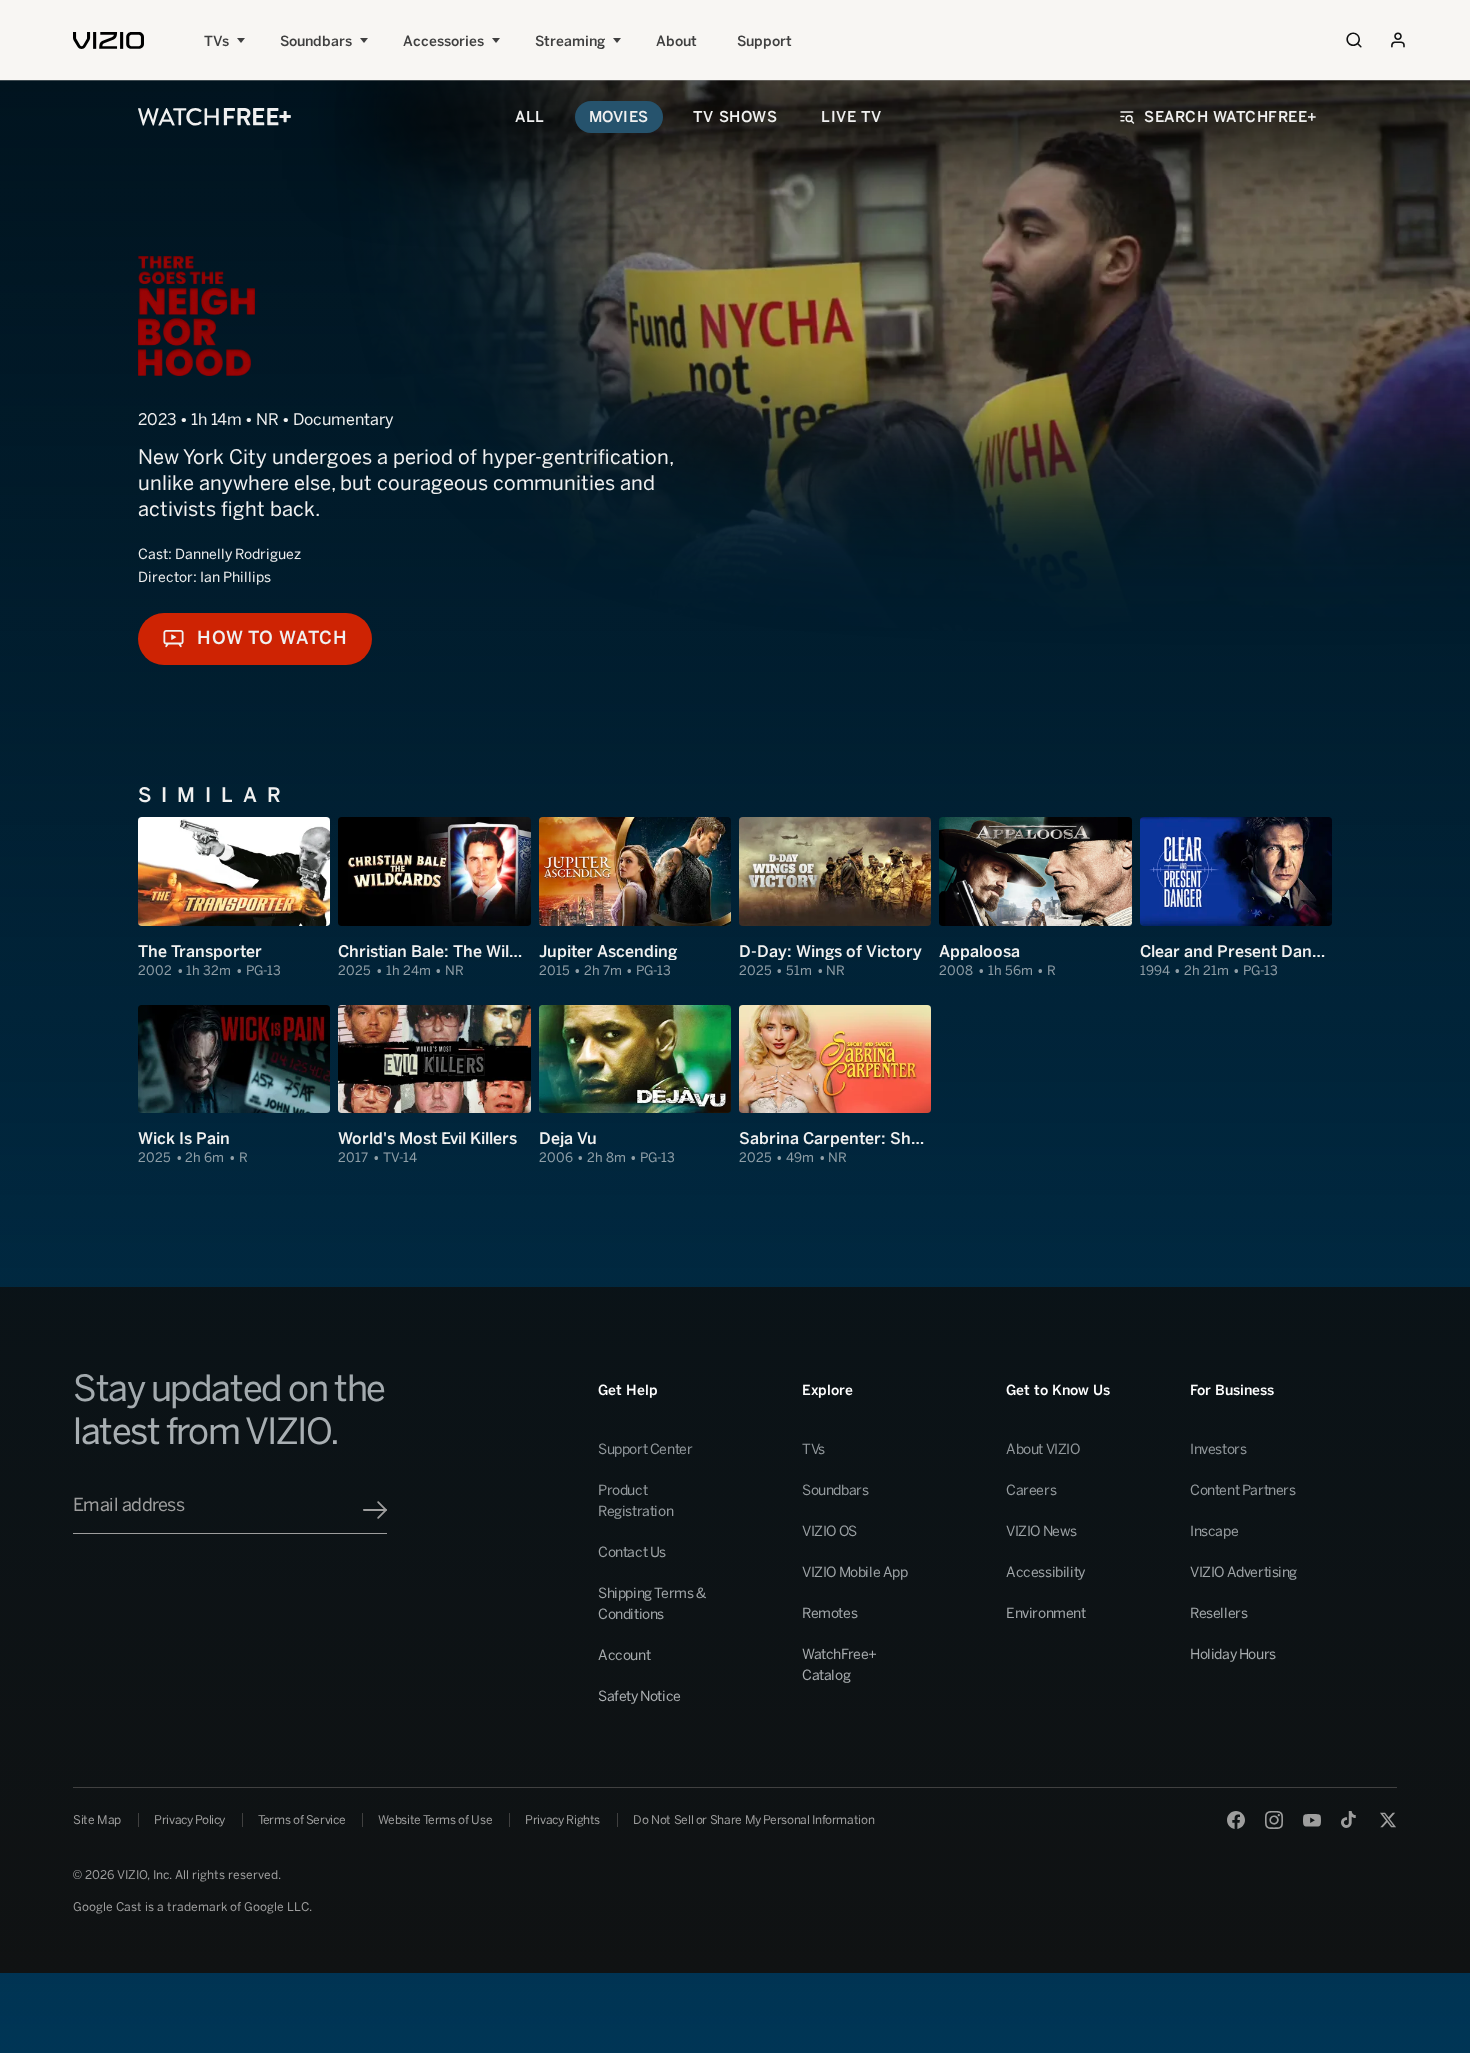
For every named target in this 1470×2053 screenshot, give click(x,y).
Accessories (443, 41)
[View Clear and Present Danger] (1236, 898)
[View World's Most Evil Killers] (434, 1086)
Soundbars (316, 41)
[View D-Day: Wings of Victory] (835, 898)
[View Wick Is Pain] (234, 1086)
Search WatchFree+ (1231, 117)
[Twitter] (1388, 1820)
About (676, 41)
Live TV (851, 117)
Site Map (97, 1820)
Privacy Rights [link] (562, 1820)
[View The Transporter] (234, 898)
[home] (108, 40)
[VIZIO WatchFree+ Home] (214, 117)
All (530, 117)
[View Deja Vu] (635, 1086)
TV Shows (735, 117)
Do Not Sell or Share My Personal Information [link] (753, 1820)
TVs (216, 41)
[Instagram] (1274, 1820)
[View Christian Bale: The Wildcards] (434, 898)
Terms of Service (301, 1820)
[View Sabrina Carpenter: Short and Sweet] (835, 1086)
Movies (619, 117)
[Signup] (375, 1510)
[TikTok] (1350, 1820)
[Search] (1354, 40)
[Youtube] (1312, 1820)
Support (764, 41)
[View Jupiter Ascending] (635, 898)
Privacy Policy (189, 1820)
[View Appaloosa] (1035, 898)
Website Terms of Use (435, 1820)
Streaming (570, 41)
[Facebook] (1236, 1820)
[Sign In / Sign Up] (1398, 40)
